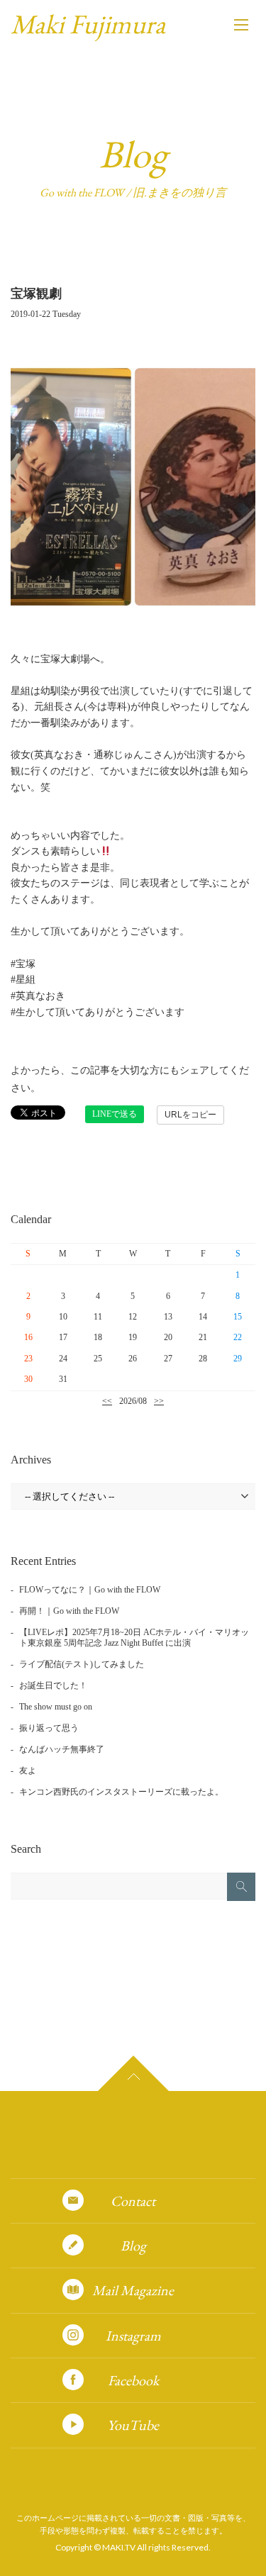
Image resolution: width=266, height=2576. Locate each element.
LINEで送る (115, 1114)
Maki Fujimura (88, 24)
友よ (28, 1771)
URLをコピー (190, 1115)
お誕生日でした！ (53, 1685)
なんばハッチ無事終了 (62, 1749)
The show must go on (56, 1707)
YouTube (133, 2425)
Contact (133, 2201)
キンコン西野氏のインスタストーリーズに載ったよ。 (121, 1792)
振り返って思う (49, 1728)
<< (107, 1401)
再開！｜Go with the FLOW (69, 1611)
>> (159, 1401)
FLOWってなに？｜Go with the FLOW (90, 1590)
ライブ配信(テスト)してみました (82, 1664)
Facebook (133, 2380)
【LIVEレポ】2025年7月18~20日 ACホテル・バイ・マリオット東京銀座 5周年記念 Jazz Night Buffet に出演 (134, 1638)
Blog (133, 2246)
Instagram (133, 2336)
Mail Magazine (133, 2290)
